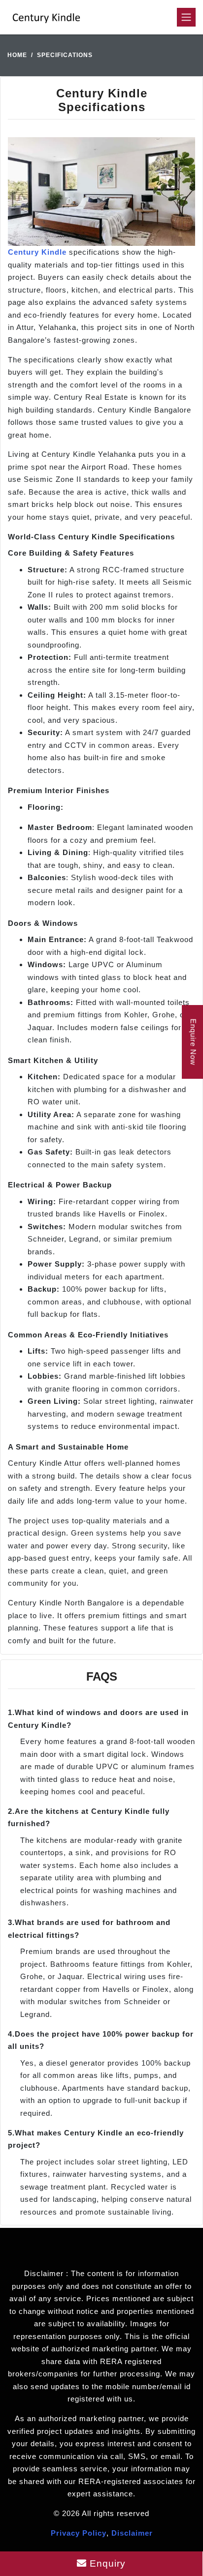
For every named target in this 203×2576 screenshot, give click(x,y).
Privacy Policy (79, 2533)
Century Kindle (37, 252)
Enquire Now (193, 1042)
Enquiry (106, 2563)
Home (17, 55)
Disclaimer (132, 2533)
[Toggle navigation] (186, 17)
